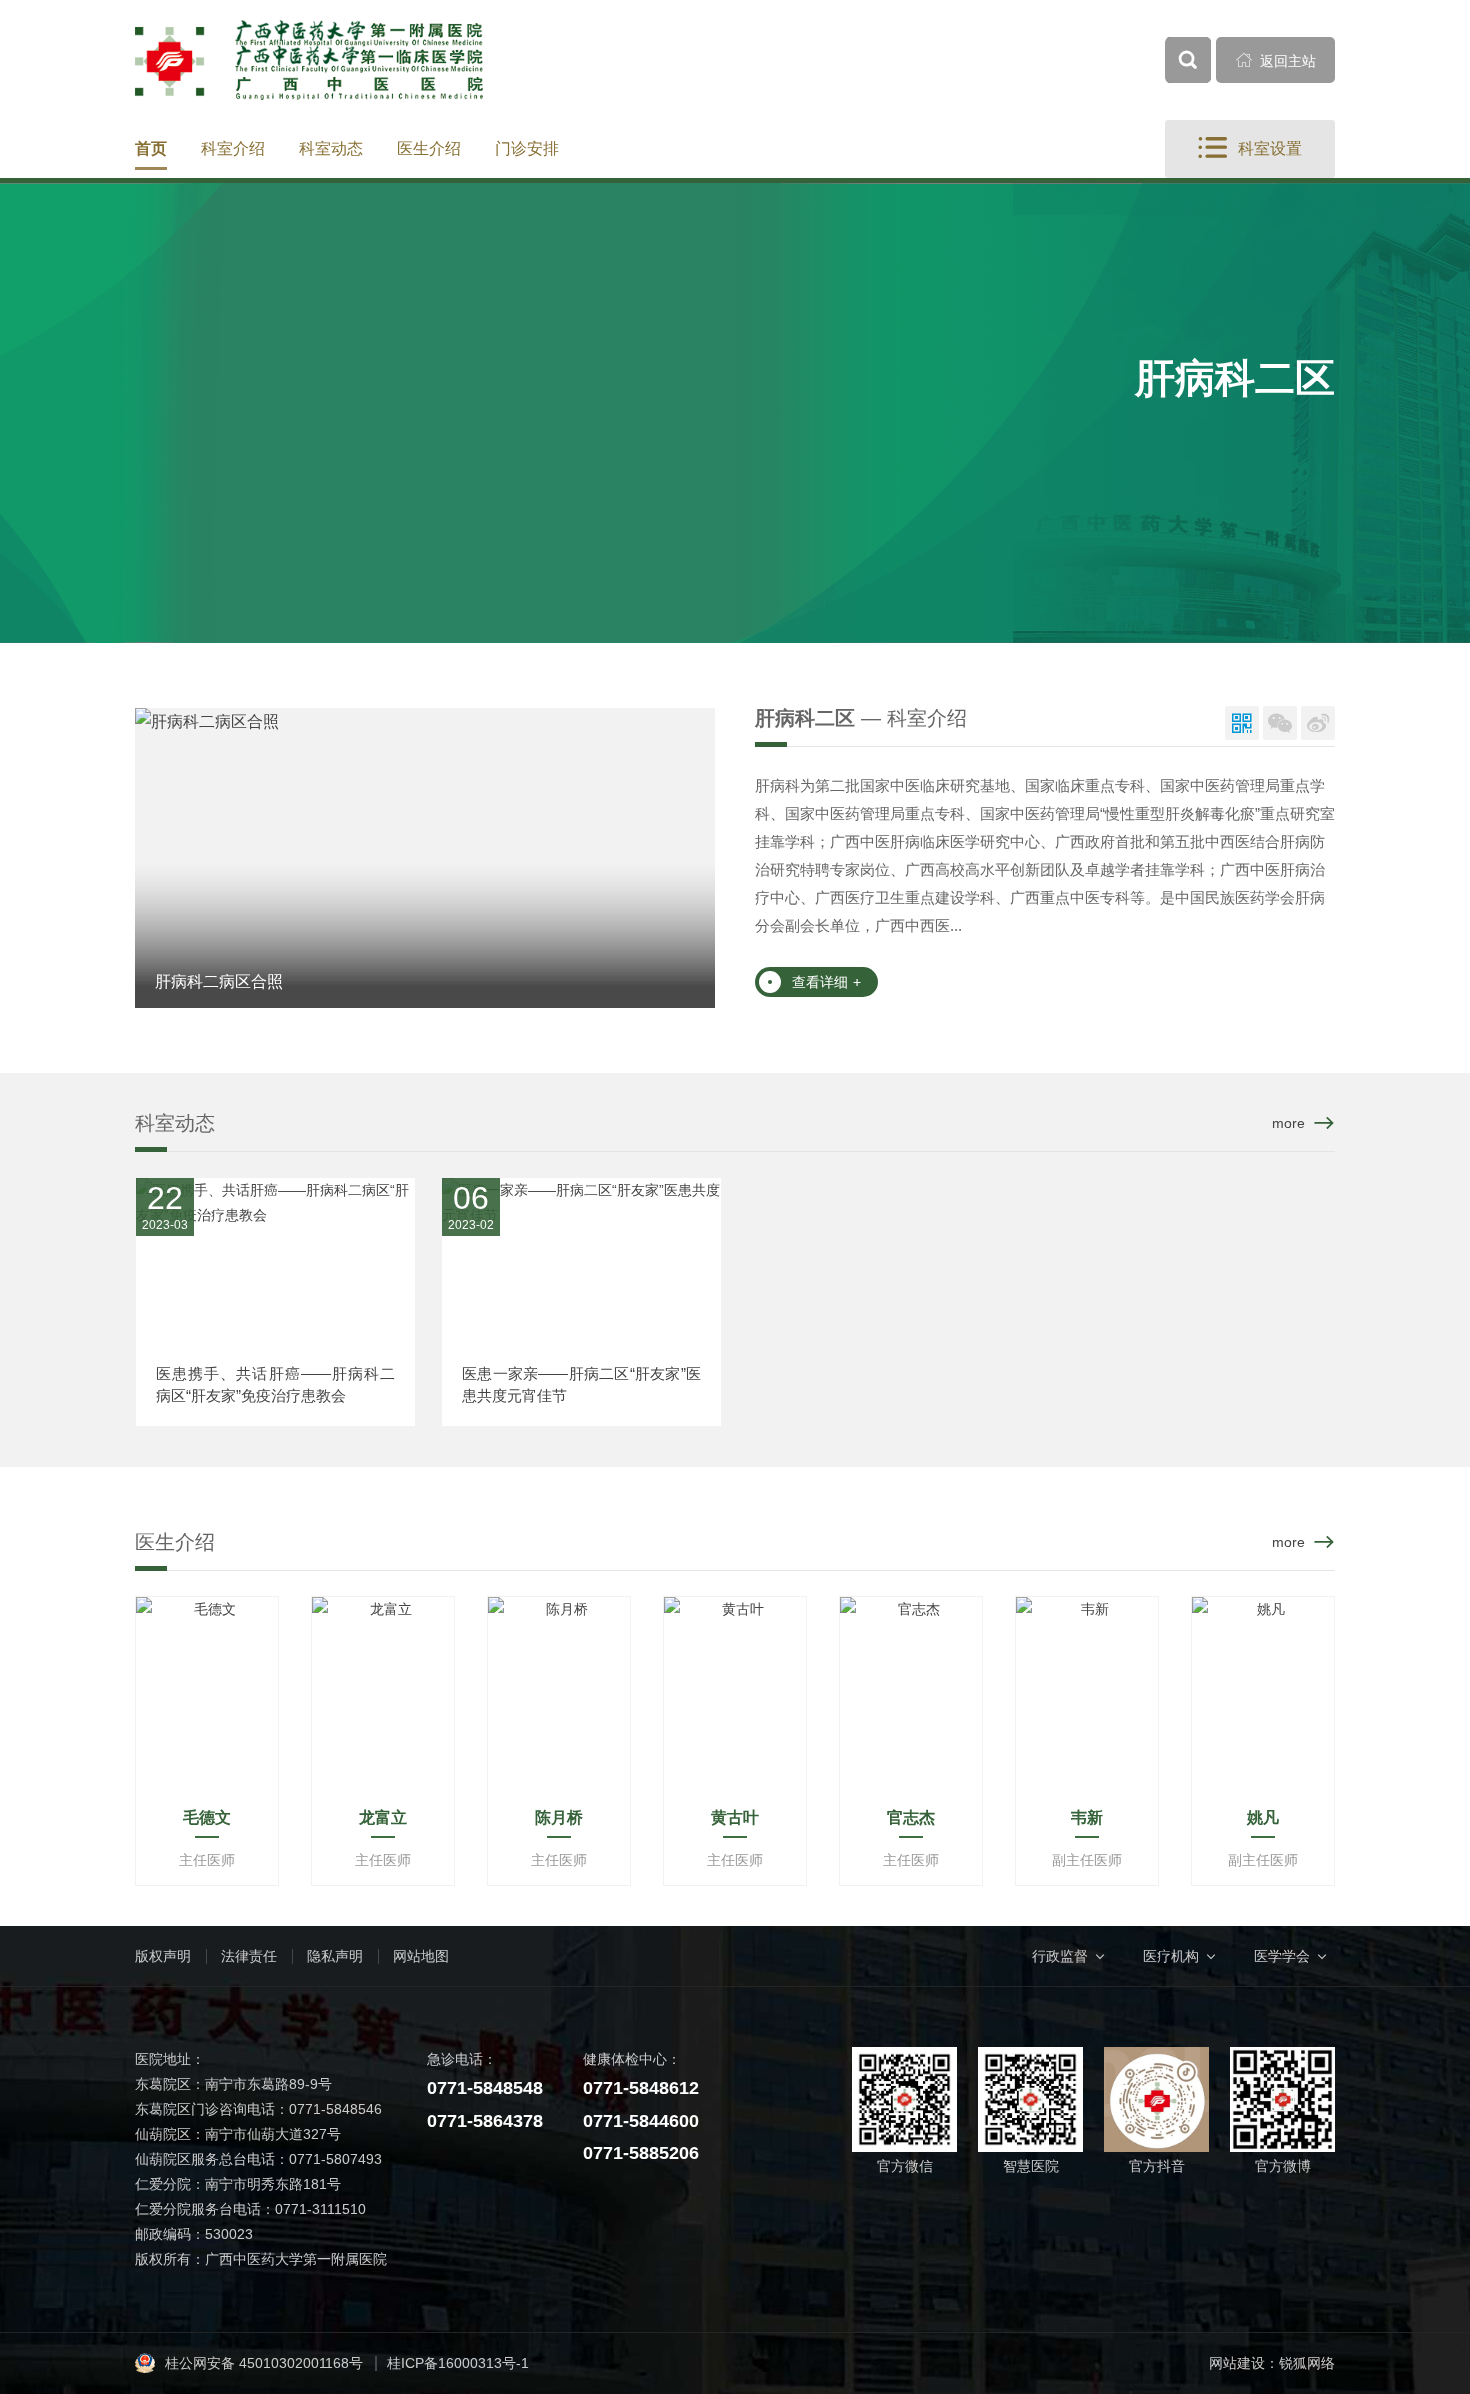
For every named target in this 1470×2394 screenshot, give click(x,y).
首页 (151, 148)
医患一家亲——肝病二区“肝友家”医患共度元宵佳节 (581, 1384)
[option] (425, 858)
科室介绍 (233, 148)
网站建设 (1237, 2363)
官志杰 (911, 1817)
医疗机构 (1171, 1956)
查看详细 (826, 982)
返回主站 (1276, 60)
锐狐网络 (1307, 2363)
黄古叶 (735, 1817)
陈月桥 (559, 1817)
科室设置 (1250, 148)
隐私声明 (335, 1956)
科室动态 (331, 148)
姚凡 (1263, 1817)
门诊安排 (527, 148)
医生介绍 (429, 148)
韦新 (1087, 1817)
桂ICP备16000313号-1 (458, 2363)
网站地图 (421, 1956)
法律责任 (249, 1956)
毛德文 (207, 1817)
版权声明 (163, 1956)
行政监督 (1060, 1956)
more (1288, 1123)
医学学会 (1282, 1956)
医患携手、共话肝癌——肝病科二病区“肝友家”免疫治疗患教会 (275, 1384)
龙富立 (383, 1817)
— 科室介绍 (861, 718)
